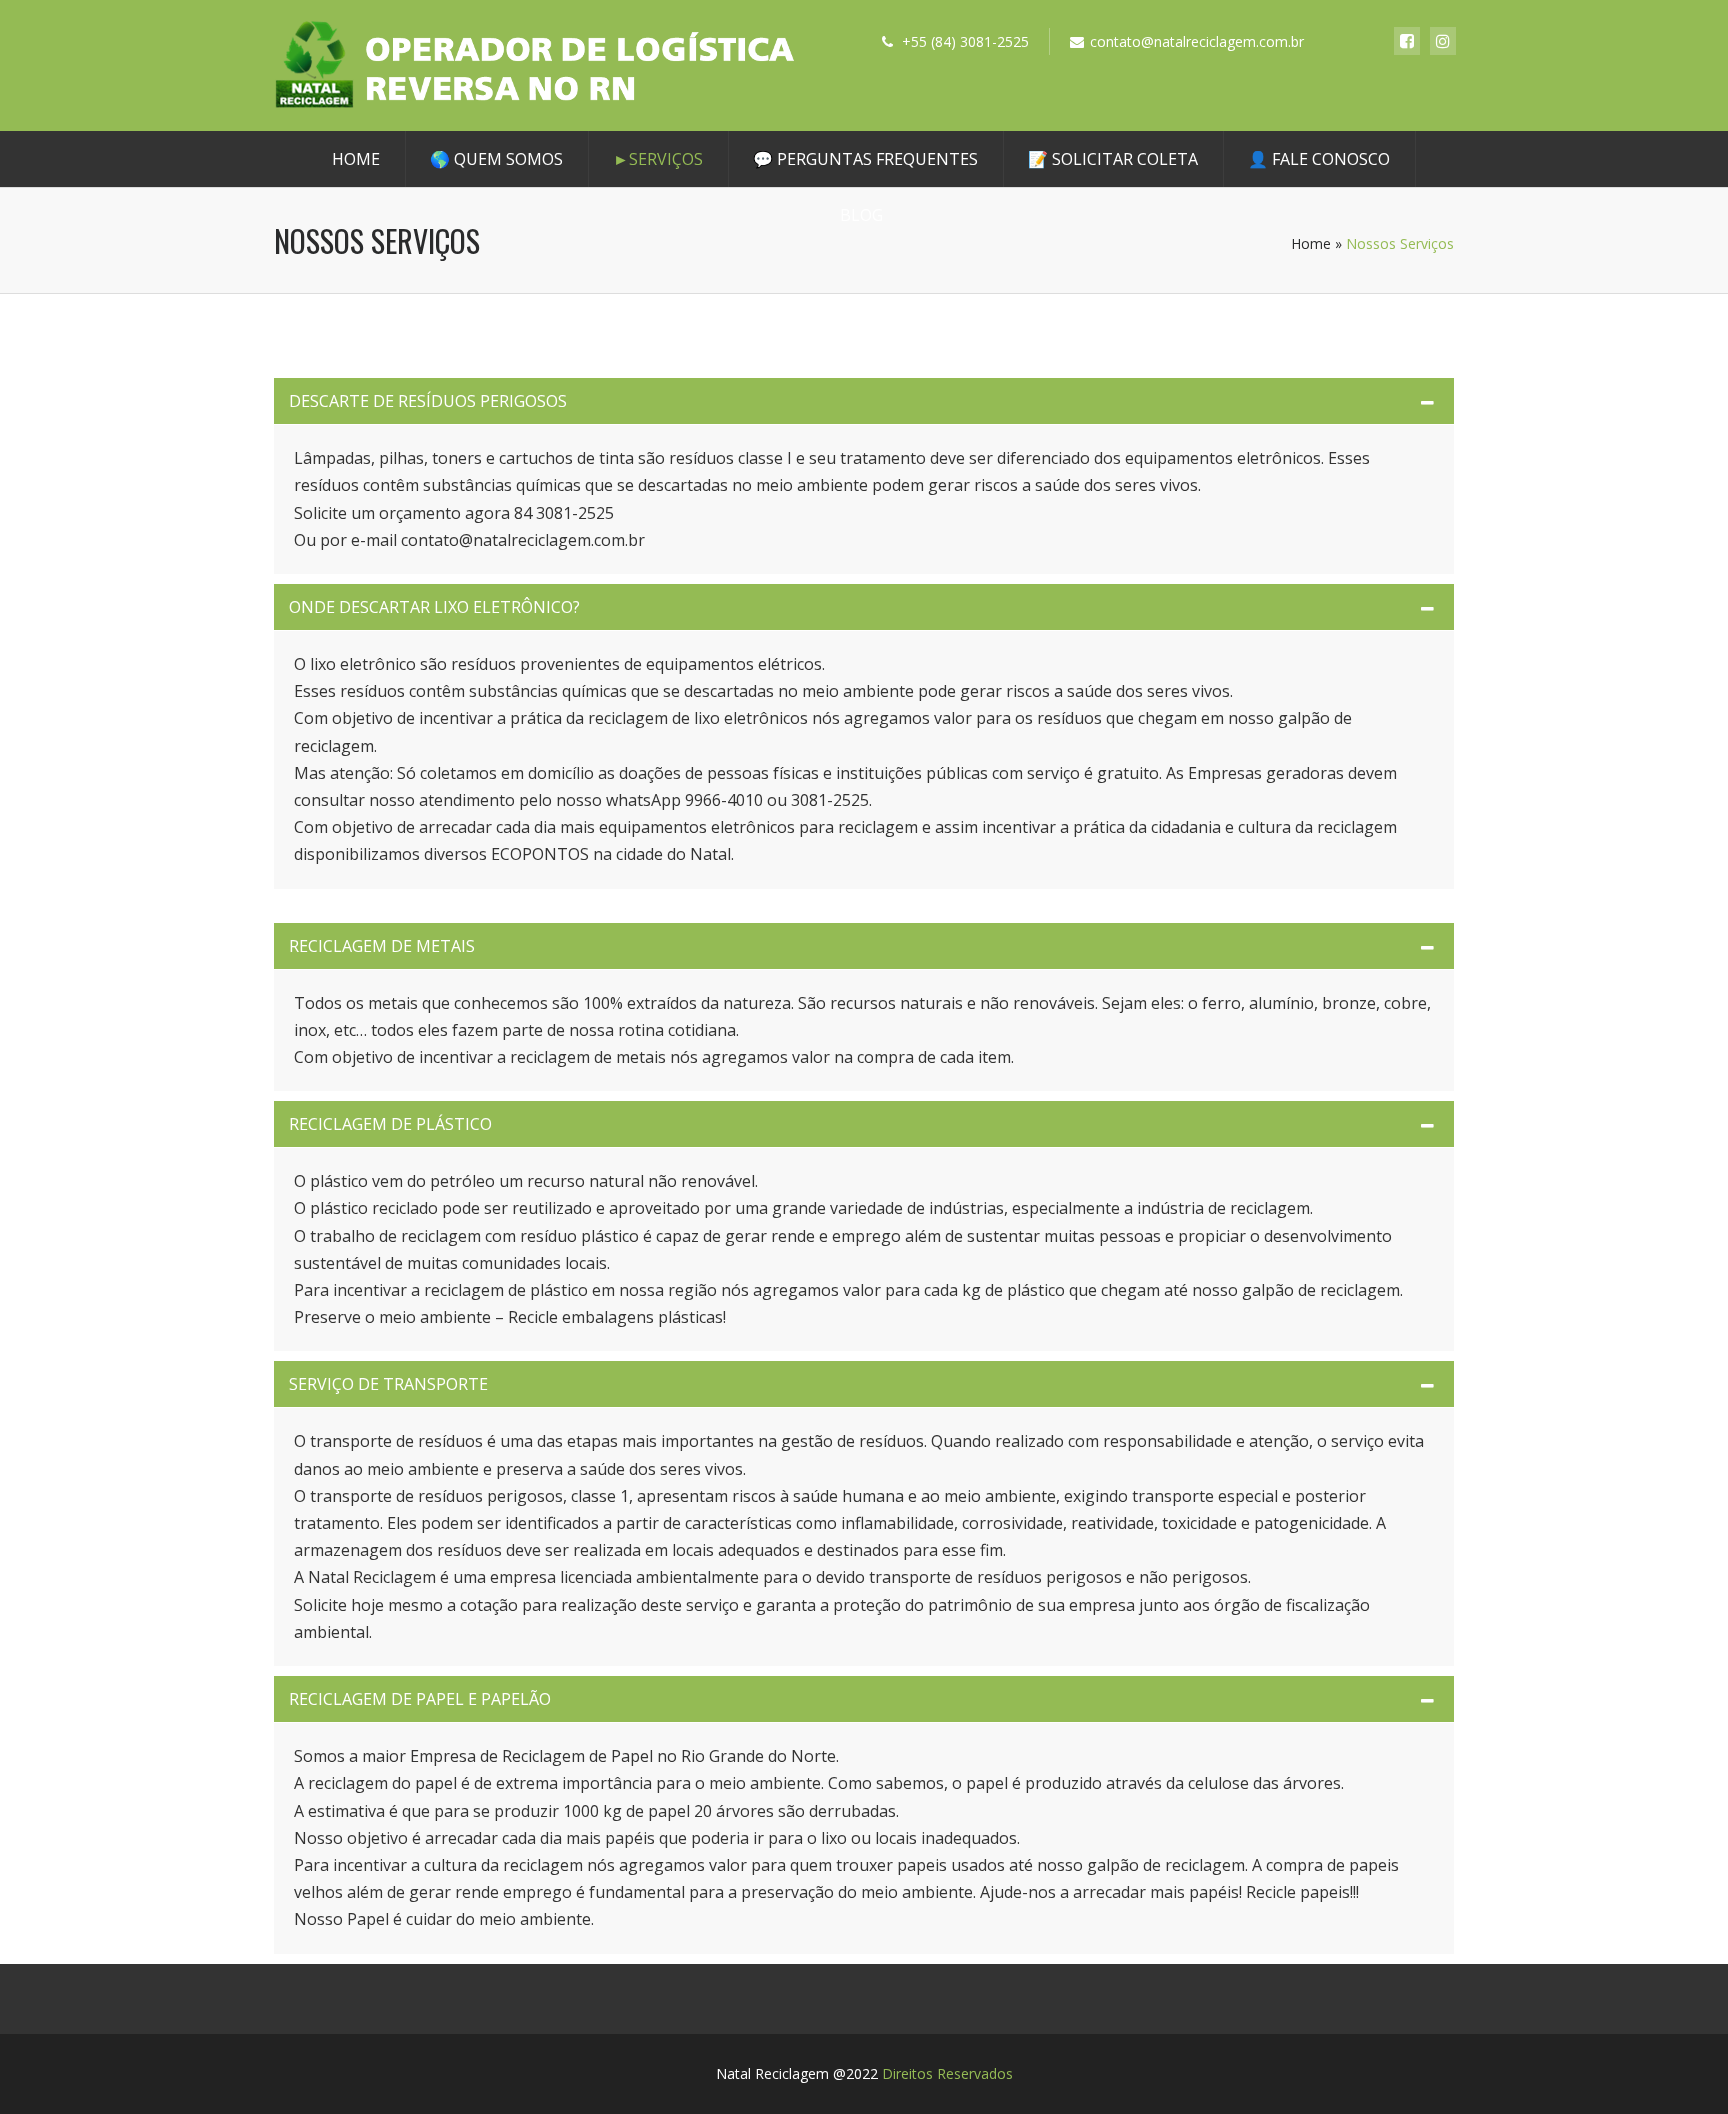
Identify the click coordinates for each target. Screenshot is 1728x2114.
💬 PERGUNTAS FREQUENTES (865, 159)
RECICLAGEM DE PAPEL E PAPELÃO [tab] (420, 1699)
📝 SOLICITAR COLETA (1113, 159)
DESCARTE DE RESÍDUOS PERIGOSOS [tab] (428, 401)
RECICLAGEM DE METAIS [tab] (382, 946)
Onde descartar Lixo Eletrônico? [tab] (434, 607)
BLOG (861, 215)
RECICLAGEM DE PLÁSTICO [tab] (390, 1124)
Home (356, 159)
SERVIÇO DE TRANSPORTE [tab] (388, 1384)
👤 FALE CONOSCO (1319, 159)
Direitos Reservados (947, 2073)
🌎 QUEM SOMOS (496, 159)
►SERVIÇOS (658, 159)
